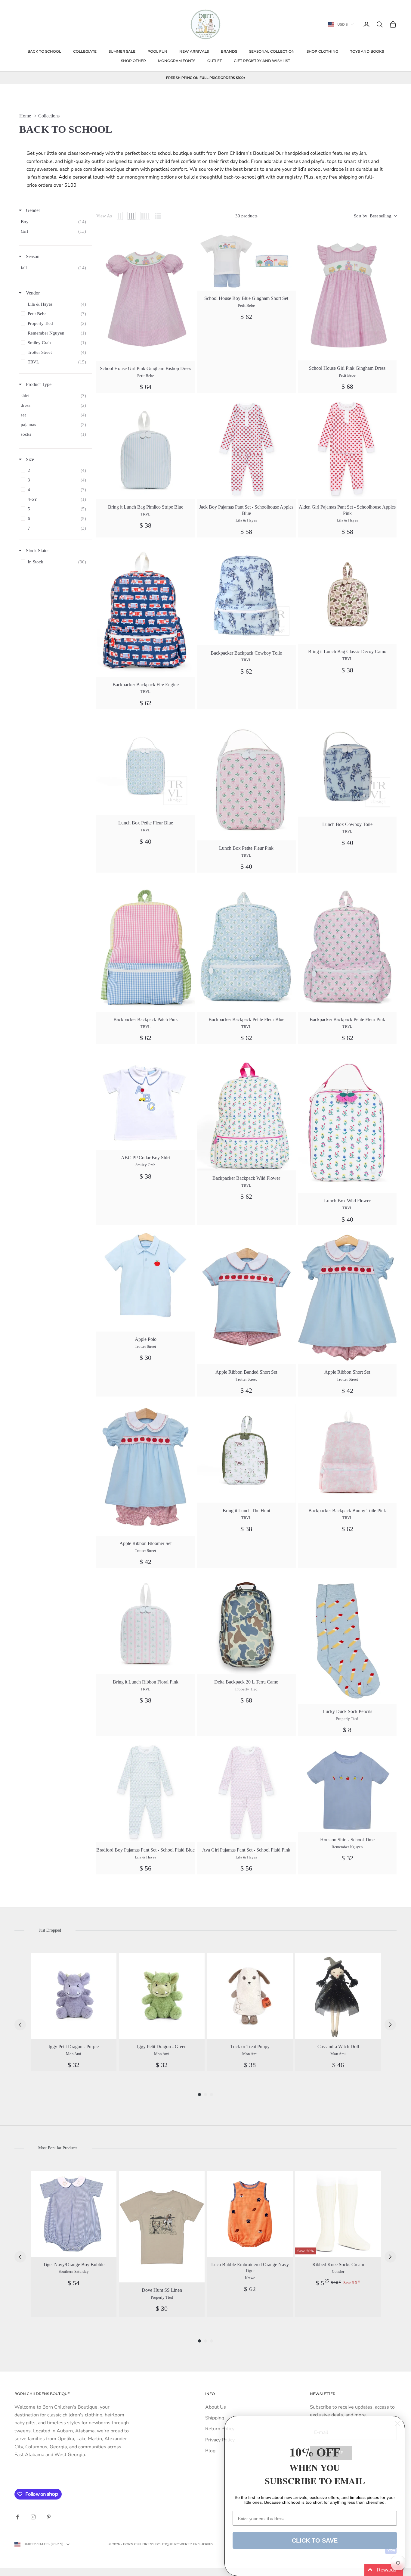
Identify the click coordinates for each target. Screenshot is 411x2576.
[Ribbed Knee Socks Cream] (338, 2214)
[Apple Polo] (145, 1282)
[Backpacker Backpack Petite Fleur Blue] (246, 946)
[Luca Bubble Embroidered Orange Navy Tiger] (250, 2214)
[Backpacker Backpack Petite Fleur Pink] (347, 946)
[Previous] (20, 2025)
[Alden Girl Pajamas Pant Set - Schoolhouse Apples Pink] (347, 450)
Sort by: (373, 216)
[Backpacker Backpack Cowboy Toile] (246, 595)
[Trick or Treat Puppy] (250, 1996)
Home (25, 116)
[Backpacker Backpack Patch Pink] (145, 946)
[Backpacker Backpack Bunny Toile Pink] (347, 1454)
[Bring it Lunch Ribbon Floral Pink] (145, 1625)
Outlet (215, 61)
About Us (216, 2407)
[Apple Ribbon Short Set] (347, 1299)
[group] (74, 2012)
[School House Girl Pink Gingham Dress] (347, 296)
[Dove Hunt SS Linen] (162, 2227)
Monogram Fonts (177, 61)
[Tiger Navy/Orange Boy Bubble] (74, 2214)
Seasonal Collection (272, 51)
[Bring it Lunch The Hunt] (246, 1454)
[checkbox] (55, 222)
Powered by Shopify (194, 2544)
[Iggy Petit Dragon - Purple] (74, 1996)
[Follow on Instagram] (33, 2517)
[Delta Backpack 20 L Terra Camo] (246, 1625)
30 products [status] (246, 216)
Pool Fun (157, 51)
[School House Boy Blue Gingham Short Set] (246, 261)
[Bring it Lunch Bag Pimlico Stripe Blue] (145, 450)
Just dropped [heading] (50, 1930)
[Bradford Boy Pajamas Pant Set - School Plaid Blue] (145, 1793)
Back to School (44, 51)
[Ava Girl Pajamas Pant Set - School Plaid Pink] (246, 1793)
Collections (49, 116)
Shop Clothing (322, 51)
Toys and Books (367, 51)
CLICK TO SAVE (315, 2540)
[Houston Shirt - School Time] (347, 1788)
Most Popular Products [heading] (58, 2148)
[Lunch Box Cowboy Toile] (347, 767)
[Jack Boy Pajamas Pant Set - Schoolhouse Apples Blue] (246, 450)
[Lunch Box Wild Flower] (347, 1123)
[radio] (120, 216)
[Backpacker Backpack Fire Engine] (145, 611)
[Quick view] (187, 239)
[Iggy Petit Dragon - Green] (162, 1996)
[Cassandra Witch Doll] (338, 1996)
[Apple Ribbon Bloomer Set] (145, 1470)
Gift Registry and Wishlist (262, 61)
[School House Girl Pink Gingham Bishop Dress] (145, 296)
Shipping (215, 2418)
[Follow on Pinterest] (49, 2517)
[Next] (390, 2025)
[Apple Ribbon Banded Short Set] (246, 1299)
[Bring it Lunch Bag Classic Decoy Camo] (347, 595)
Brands (229, 51)
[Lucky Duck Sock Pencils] (347, 1640)
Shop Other (133, 61)
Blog (210, 2451)
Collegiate (85, 51)
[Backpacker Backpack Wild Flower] (246, 1111)
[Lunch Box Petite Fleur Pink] (246, 779)
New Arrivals (194, 51)
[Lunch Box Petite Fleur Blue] (145, 766)
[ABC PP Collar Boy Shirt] (145, 1101)
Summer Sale (122, 51)
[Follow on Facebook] (17, 2517)
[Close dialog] (397, 2423)
